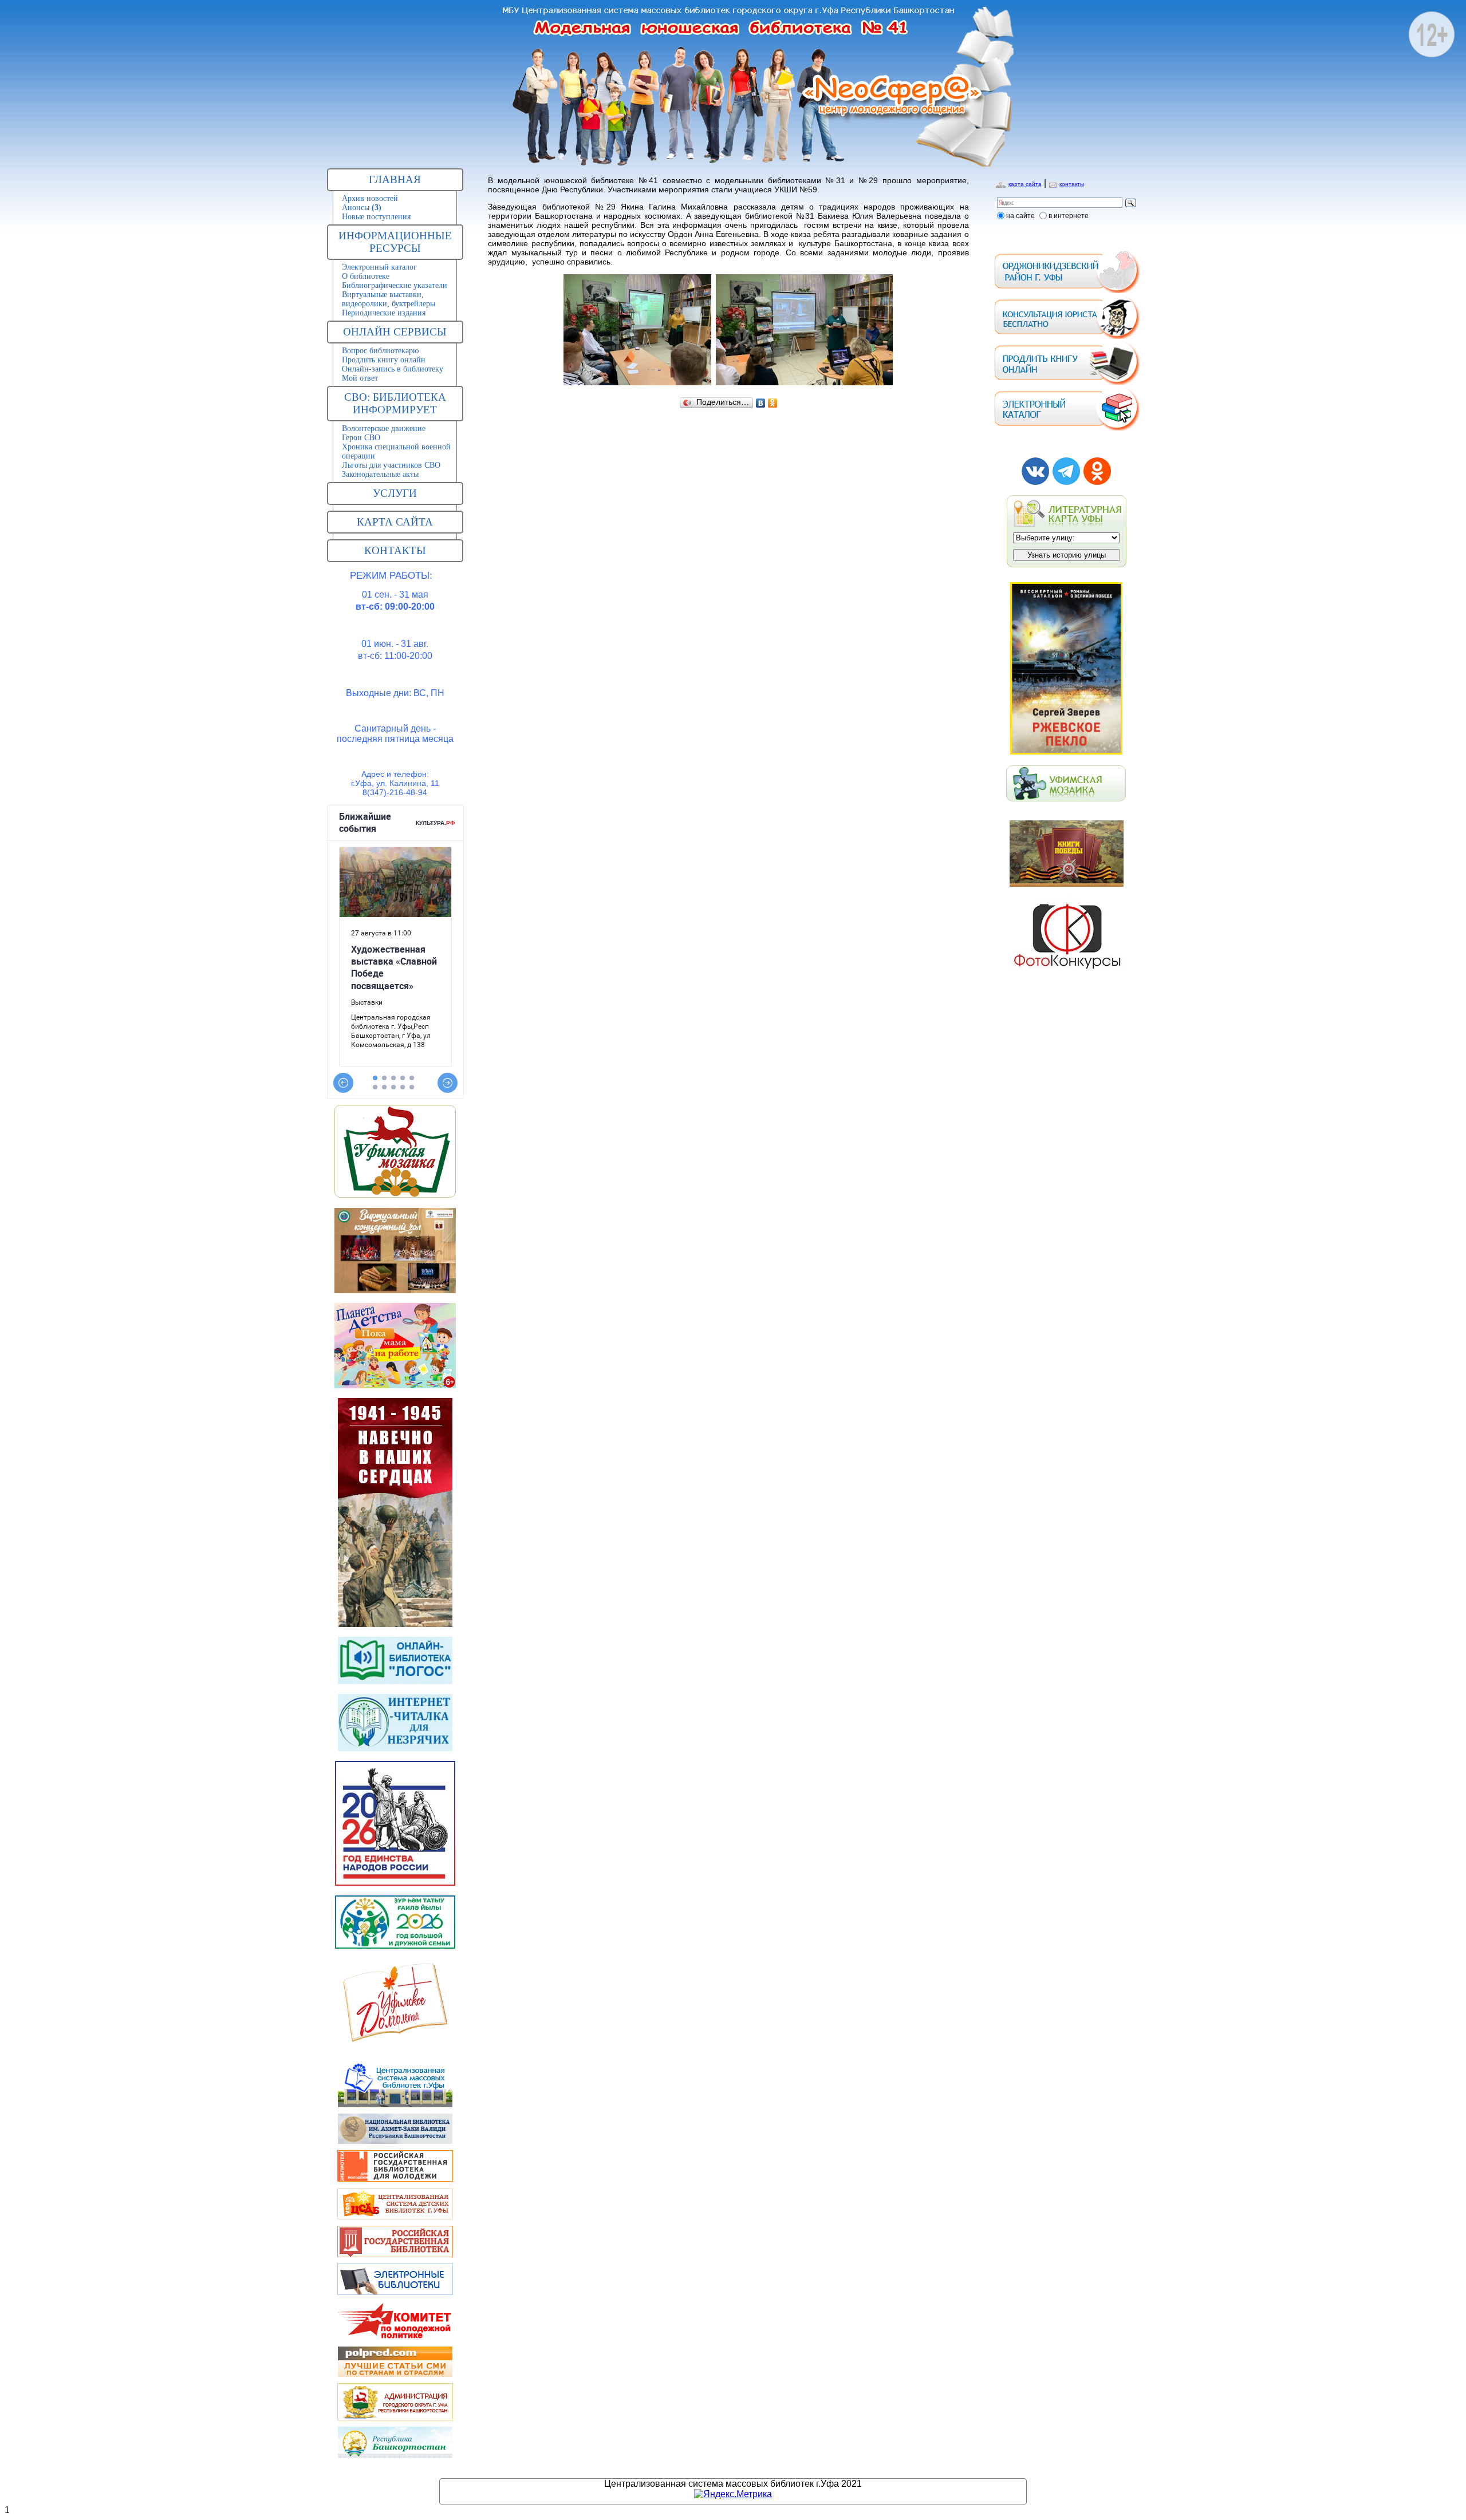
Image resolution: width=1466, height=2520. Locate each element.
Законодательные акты (380, 474)
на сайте (1020, 216)
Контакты (395, 550)
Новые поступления (376, 217)
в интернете (1069, 216)
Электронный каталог (379, 267)
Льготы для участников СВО (391, 465)
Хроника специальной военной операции (396, 451)
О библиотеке (366, 276)
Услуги (395, 493)
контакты (1072, 184)
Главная (395, 179)
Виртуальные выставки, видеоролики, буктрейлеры (389, 299)
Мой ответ (360, 378)
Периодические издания (384, 313)
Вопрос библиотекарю (380, 351)
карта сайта (1025, 184)
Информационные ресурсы (395, 242)
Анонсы (362, 208)
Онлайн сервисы (395, 332)
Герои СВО (361, 438)
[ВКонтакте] (761, 403)
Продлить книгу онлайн (384, 360)
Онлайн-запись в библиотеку (393, 369)
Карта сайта (395, 522)
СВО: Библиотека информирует (395, 403)
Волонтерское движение (384, 428)
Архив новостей (370, 198)
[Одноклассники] (773, 403)
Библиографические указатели (395, 285)
